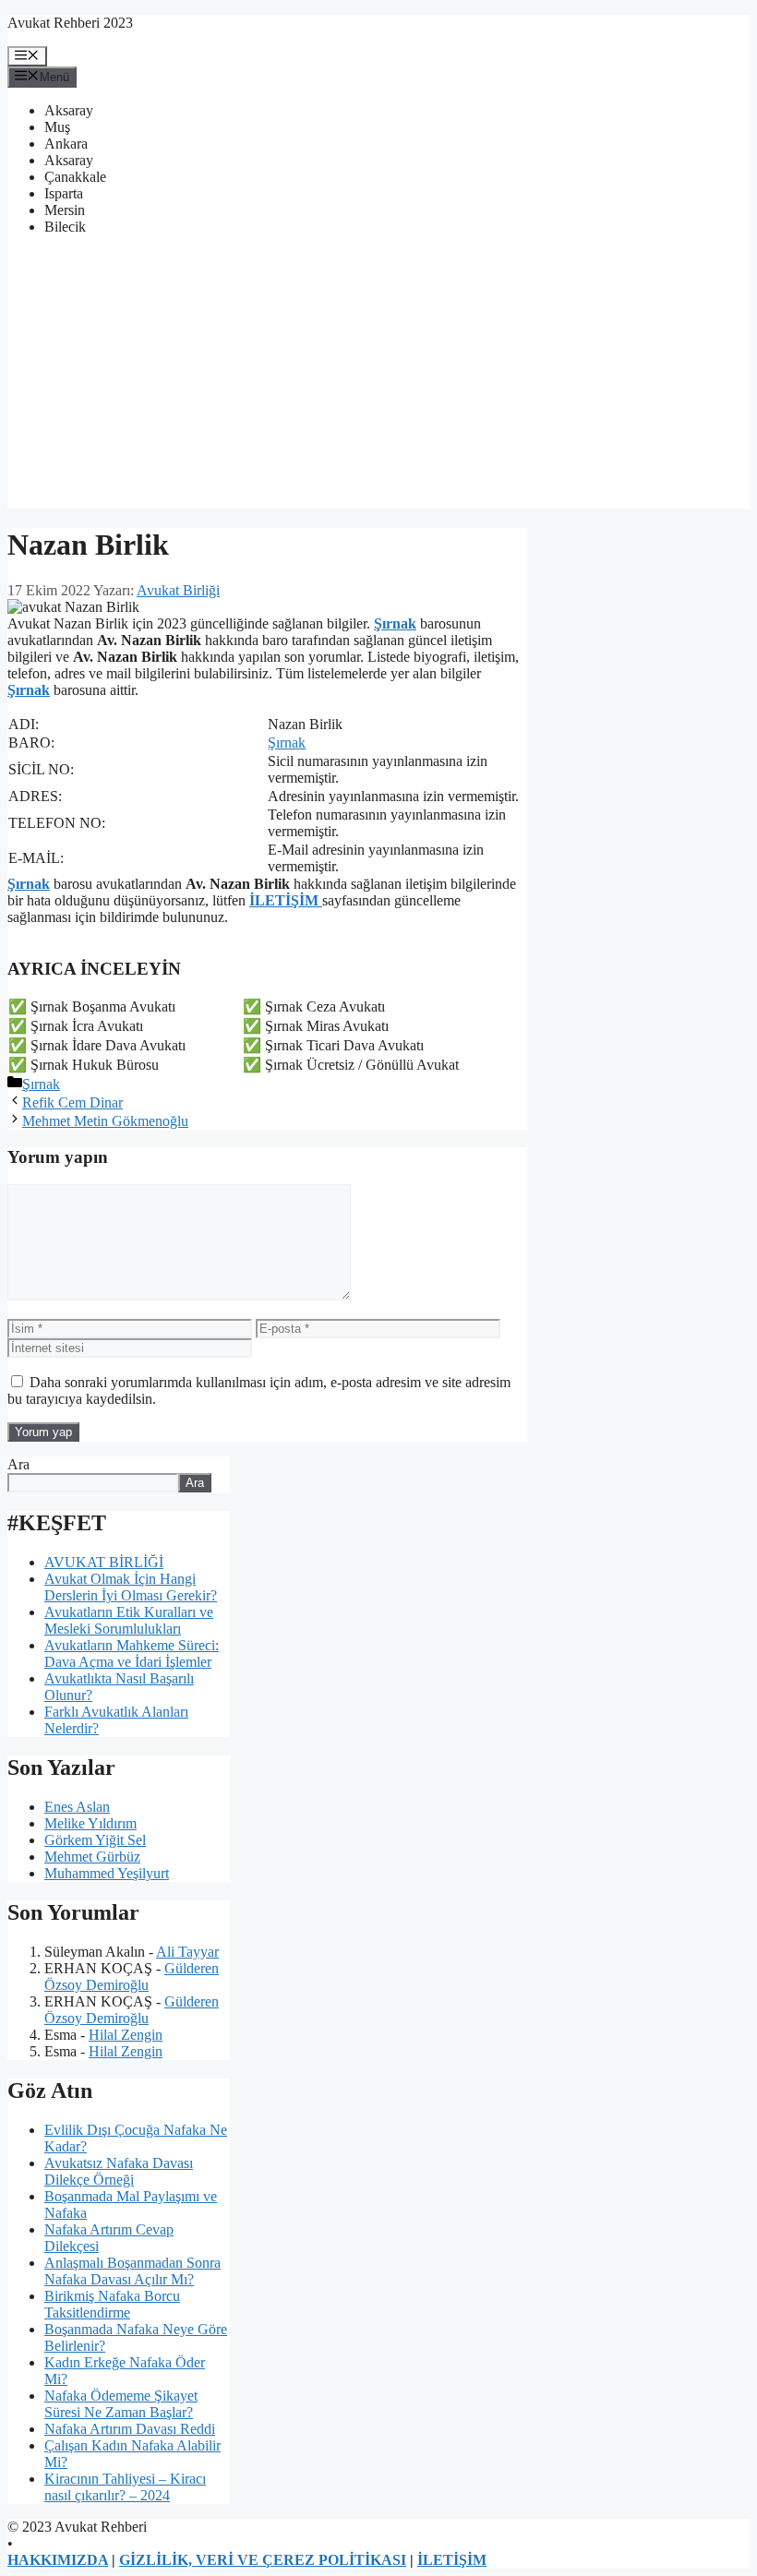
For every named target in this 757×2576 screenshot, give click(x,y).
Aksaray (69, 110)
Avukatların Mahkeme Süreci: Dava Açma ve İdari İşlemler (132, 1653)
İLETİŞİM (286, 900)
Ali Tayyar (187, 1952)
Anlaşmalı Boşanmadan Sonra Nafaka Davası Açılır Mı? (132, 2271)
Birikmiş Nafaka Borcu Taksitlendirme (112, 2304)
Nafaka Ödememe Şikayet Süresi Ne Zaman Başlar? (121, 2404)
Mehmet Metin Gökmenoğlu (105, 1121)
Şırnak (395, 623)
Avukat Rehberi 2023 (70, 23)
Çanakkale (75, 177)
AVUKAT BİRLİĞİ (104, 1562)
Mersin (65, 210)
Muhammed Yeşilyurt (107, 1873)
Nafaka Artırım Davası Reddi (130, 2429)
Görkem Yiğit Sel (95, 1840)
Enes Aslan (77, 1807)
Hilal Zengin (126, 2035)
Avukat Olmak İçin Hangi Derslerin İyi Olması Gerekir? (131, 1587)
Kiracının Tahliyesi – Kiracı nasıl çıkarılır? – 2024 (125, 2487)
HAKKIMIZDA (58, 2560)
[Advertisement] (378, 379)
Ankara (66, 144)
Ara (18, 1464)
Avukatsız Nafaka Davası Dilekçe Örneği (119, 2171)
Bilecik (65, 227)
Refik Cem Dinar (72, 1102)
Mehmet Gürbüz (92, 1857)
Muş (57, 127)
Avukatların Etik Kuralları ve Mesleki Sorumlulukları (129, 1620)
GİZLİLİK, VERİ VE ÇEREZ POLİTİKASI (263, 2560)
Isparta (64, 193)
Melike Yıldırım (90, 1823)
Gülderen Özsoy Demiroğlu (132, 1977)
